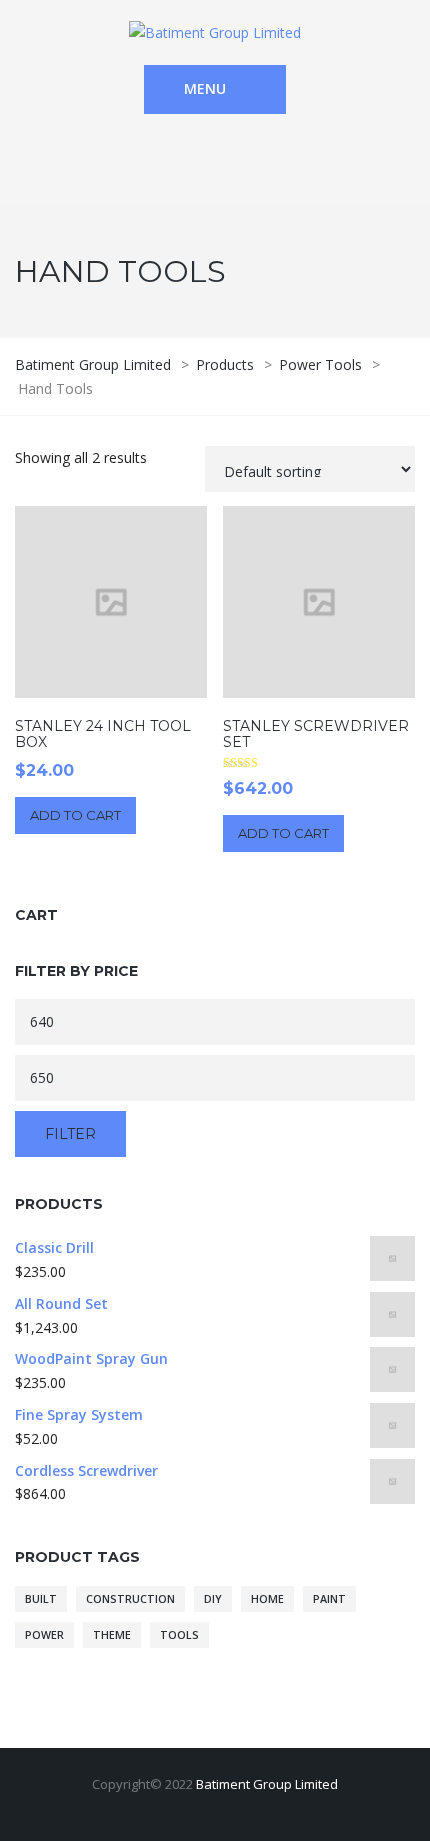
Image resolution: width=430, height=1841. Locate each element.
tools (179, 1635)
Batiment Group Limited (267, 1784)
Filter (70, 1134)
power (44, 1635)
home (267, 1599)
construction (130, 1599)
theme (112, 1635)
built (41, 1599)
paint (329, 1599)
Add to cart (75, 815)
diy (213, 1599)
